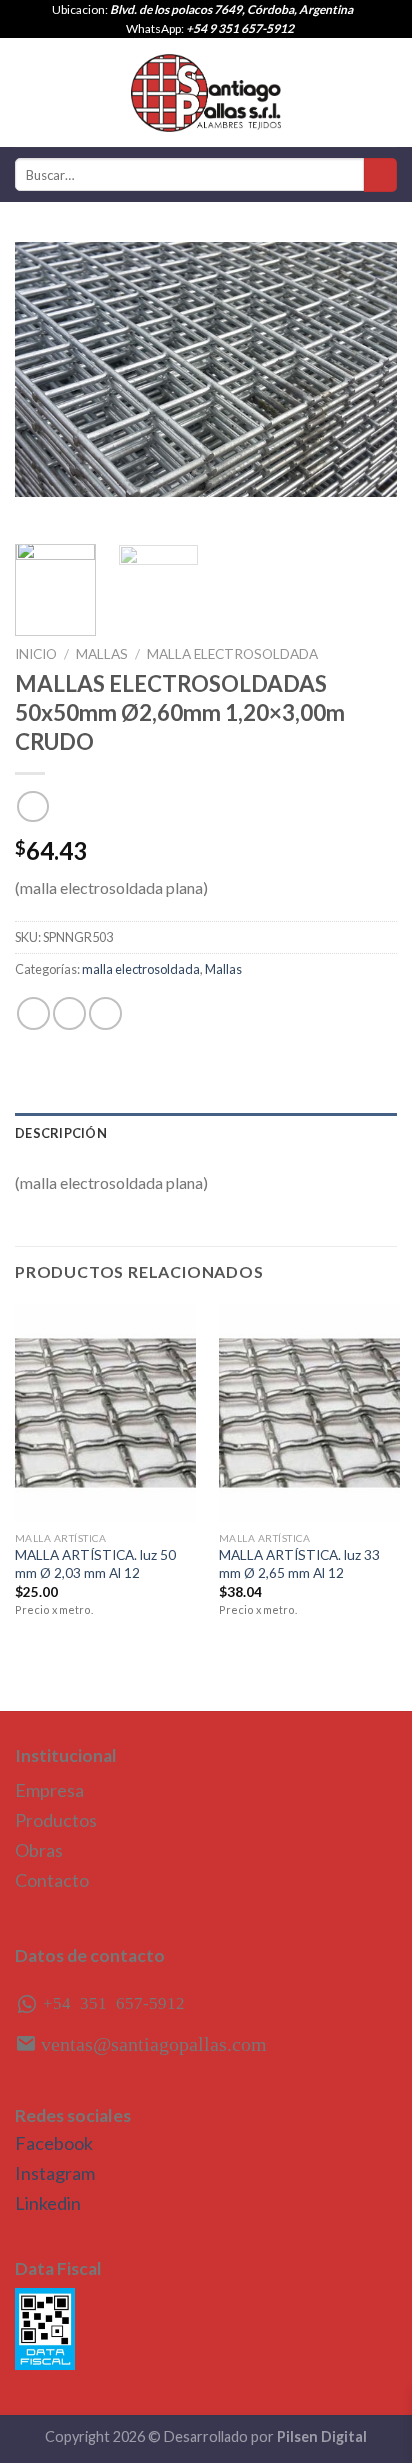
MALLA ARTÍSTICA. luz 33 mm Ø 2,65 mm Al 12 (299, 1564)
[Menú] (27, 92)
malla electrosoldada (232, 654)
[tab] (206, 1133)
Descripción (61, 1133)
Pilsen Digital (322, 2436)
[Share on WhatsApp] (33, 1013)
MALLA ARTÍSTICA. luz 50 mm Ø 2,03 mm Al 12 (95, 1564)
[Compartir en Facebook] (69, 1013)
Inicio (36, 654)
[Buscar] (380, 175)
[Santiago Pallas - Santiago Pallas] (206, 93)
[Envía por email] (105, 1013)
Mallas (102, 654)
